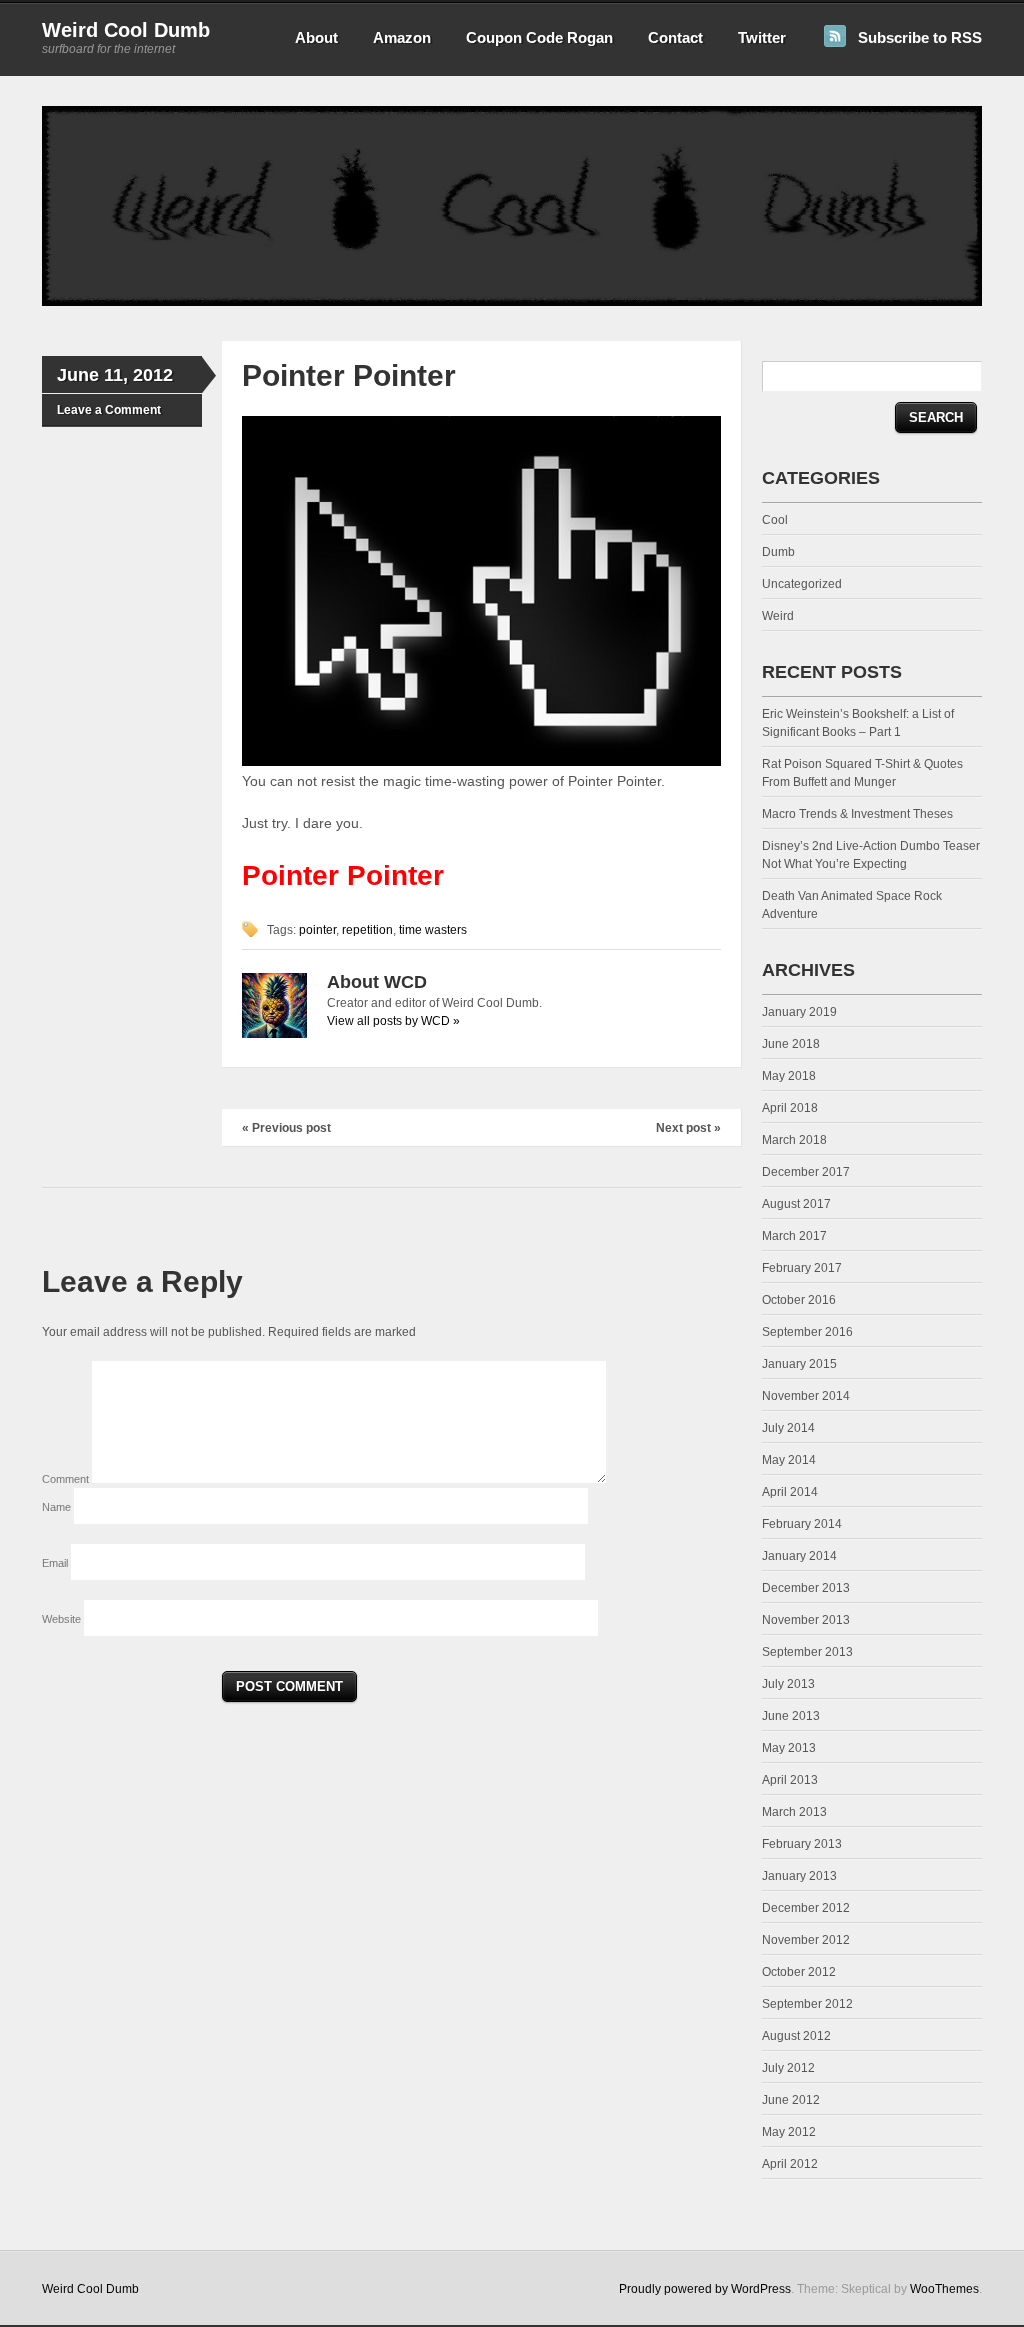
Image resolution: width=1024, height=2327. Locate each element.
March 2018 (794, 1140)
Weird (778, 616)
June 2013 (791, 1716)
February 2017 (802, 1268)
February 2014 (802, 1524)
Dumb (778, 552)
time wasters (433, 930)
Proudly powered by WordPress (705, 2289)
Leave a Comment (109, 410)
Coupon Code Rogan (539, 37)
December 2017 (806, 1172)
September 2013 (807, 1652)
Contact (675, 37)
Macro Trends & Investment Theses (857, 814)
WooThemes (944, 2289)
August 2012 (796, 2036)
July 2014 (788, 1428)
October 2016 (799, 1300)
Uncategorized (802, 584)
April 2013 (790, 1780)
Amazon (402, 37)
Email (56, 1563)
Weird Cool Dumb (126, 30)
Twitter (762, 37)
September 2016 (807, 1332)
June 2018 (791, 1044)
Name (58, 1507)
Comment (67, 1479)
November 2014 (806, 1396)
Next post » (688, 1128)
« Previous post (286, 1128)
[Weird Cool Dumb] (512, 302)
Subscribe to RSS (920, 37)
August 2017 (796, 1204)
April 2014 (790, 1492)
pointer (317, 930)
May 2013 (789, 1748)
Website (61, 1619)
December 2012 (806, 1908)
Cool (775, 520)
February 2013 (802, 1844)
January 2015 (799, 1364)
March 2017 (794, 1236)
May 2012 (789, 2132)
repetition (367, 930)
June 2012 (791, 2100)
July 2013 (788, 1684)
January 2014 (799, 1556)
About (316, 37)
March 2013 (794, 1812)
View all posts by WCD (393, 1021)
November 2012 (806, 1940)
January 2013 (799, 1876)
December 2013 (806, 1588)
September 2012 (807, 2004)
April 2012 (790, 2164)
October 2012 (799, 1972)
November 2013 (806, 1620)
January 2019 (799, 1012)
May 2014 (789, 1460)
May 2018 (789, 1076)
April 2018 (790, 1108)
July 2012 (788, 2068)
